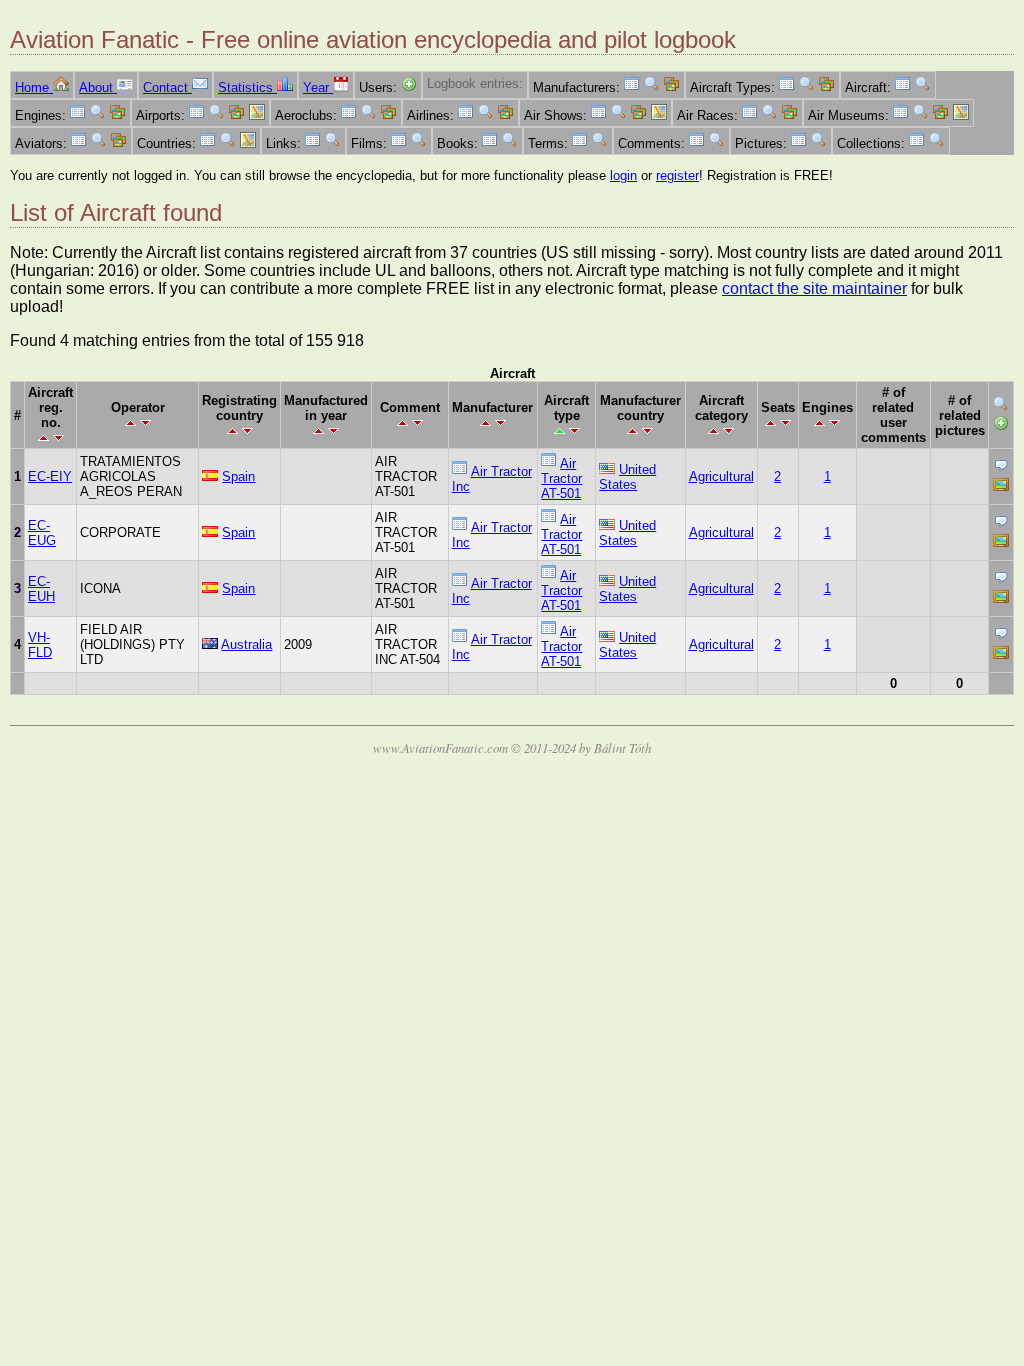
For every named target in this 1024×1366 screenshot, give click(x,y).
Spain (238, 476)
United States (627, 477)
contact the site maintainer (814, 288)
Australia (246, 644)
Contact (167, 87)
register (677, 175)
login (623, 175)
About (98, 87)
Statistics (247, 87)
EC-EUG (42, 533)
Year (318, 87)
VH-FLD (40, 645)
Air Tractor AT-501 (561, 478)
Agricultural (721, 476)
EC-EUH (41, 589)
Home (34, 87)
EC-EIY (50, 476)
